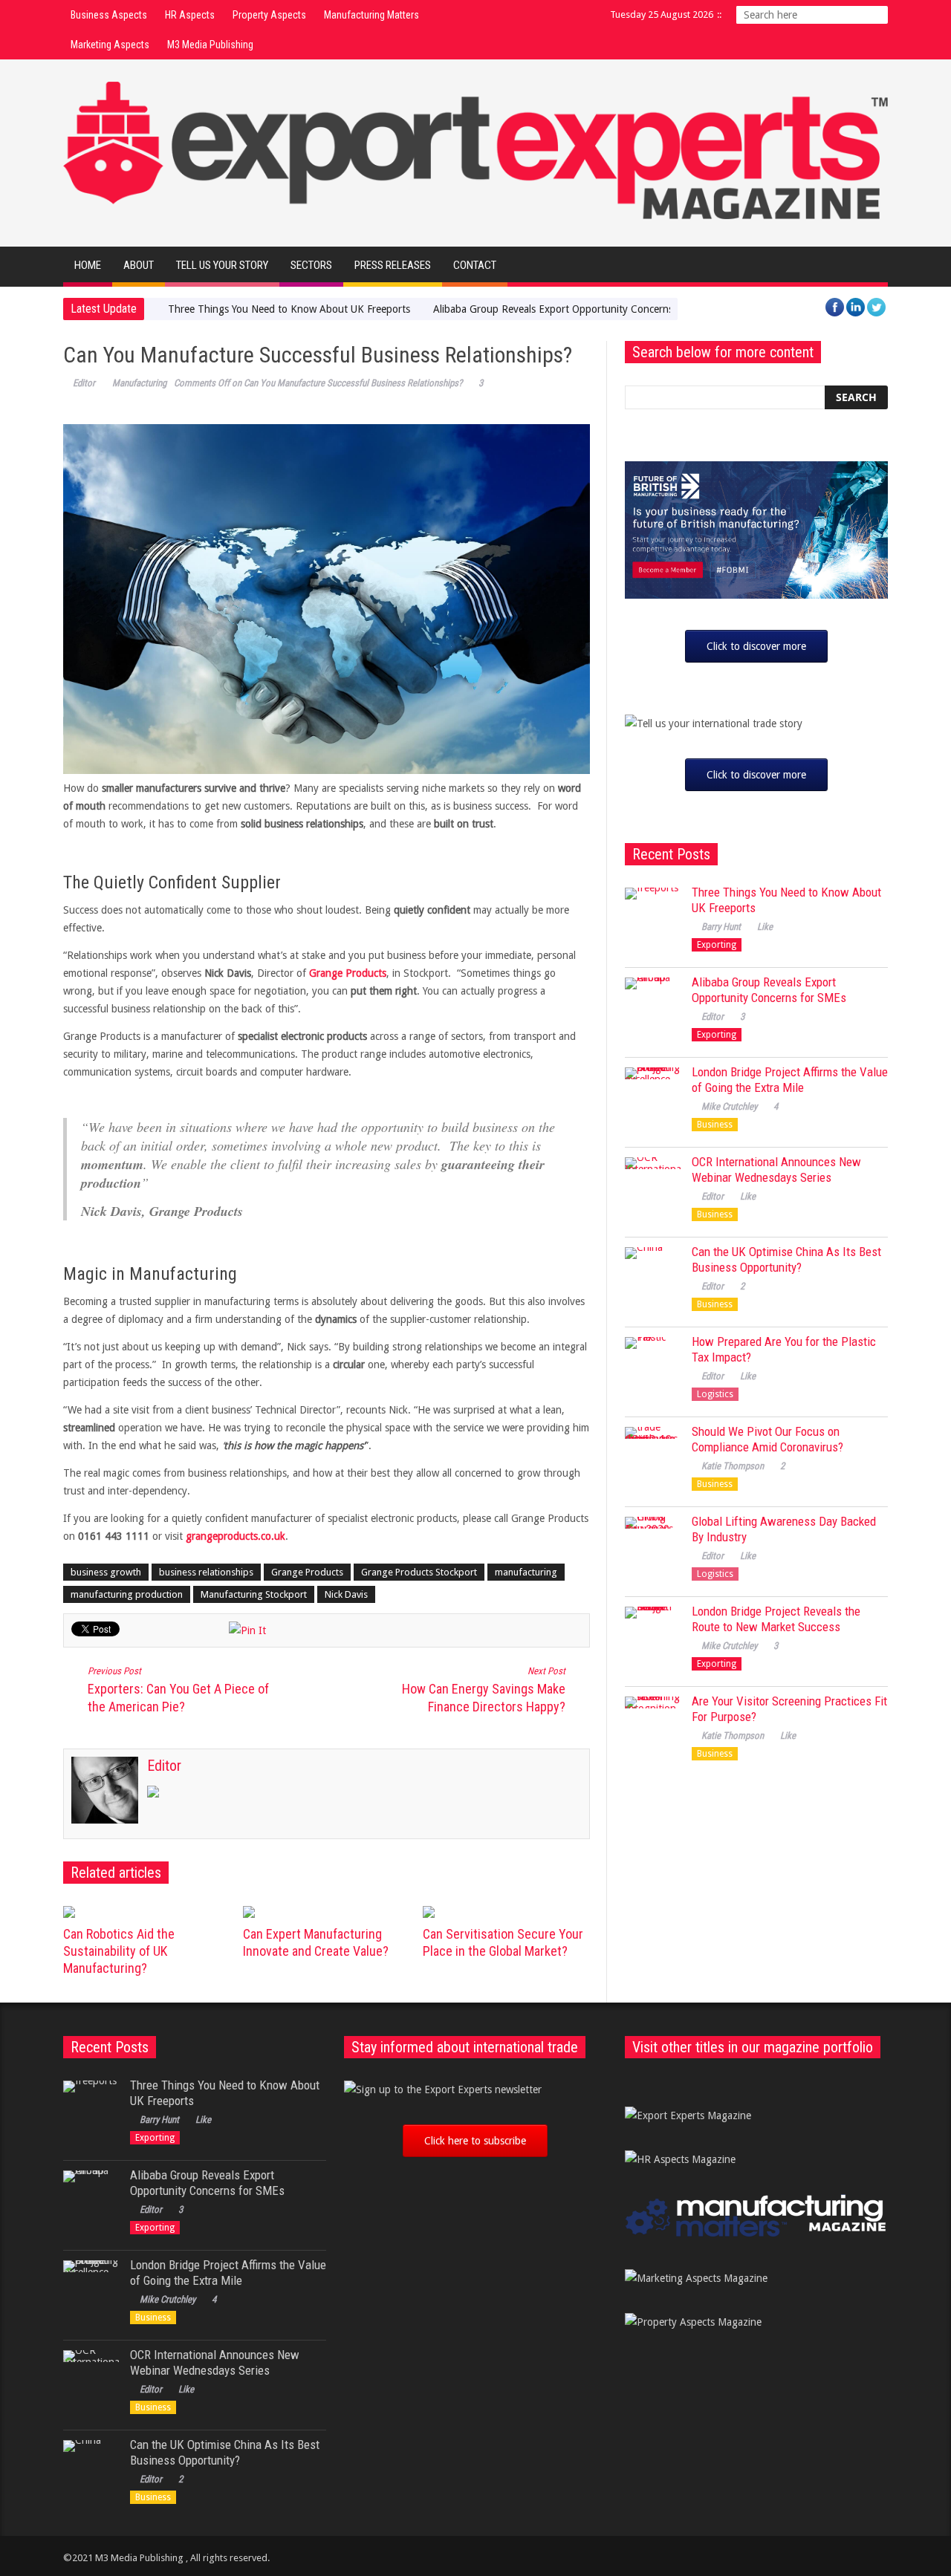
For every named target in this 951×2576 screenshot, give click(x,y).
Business (715, 1125)
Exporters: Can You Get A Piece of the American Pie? (178, 1690)
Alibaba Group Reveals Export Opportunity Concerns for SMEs (575, 309)
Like (765, 927)
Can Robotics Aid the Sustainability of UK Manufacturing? (119, 1951)
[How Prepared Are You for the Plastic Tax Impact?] (653, 1365)
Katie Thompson (733, 1466)
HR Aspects (190, 15)
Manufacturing (139, 383)
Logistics (715, 1394)
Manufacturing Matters (371, 15)
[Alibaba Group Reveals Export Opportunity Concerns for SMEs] (653, 1005)
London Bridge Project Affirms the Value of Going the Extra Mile (790, 1080)
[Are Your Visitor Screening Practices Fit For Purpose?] (653, 1724)
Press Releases (393, 265)
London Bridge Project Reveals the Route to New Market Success (776, 1619)
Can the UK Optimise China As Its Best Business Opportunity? (786, 1259)
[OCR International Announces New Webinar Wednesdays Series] (653, 1185)
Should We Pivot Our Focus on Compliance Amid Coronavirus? (767, 1439)
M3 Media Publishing (210, 45)
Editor (84, 383)
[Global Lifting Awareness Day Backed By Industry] (653, 1545)
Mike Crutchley (729, 1106)
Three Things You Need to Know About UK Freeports (289, 309)
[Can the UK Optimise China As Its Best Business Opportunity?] (653, 1275)
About (139, 265)
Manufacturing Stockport (254, 1594)
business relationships (206, 1572)
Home (88, 265)
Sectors (311, 265)
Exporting (717, 945)
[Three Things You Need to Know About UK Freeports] (653, 915)
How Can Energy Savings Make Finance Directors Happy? (484, 1690)
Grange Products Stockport (419, 1572)
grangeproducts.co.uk (236, 1536)
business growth (106, 1572)
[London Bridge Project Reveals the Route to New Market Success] (653, 1635)
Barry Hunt (721, 927)
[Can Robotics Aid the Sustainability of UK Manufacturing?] (147, 1912)
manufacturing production (127, 1594)
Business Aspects (109, 15)
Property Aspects (269, 15)
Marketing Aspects (110, 45)
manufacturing (526, 1572)
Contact (475, 265)
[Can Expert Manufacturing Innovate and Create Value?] (327, 1912)
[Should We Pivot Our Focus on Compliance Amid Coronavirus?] (653, 1455)
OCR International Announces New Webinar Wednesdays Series (776, 1170)
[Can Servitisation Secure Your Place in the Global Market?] (507, 1912)
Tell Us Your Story (222, 265)
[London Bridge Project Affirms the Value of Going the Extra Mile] (653, 1095)
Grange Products (348, 973)
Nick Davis (346, 1594)
